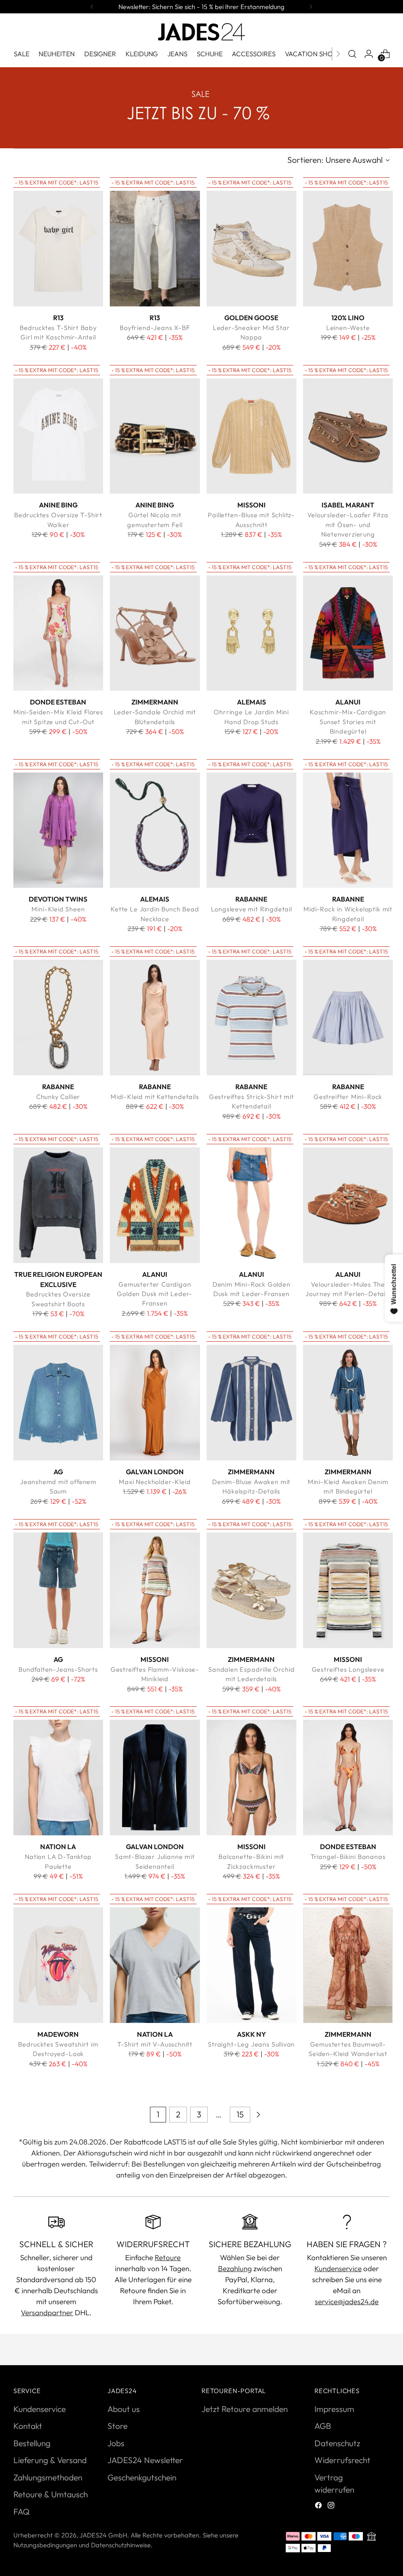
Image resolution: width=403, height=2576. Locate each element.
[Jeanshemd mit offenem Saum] (58, 1403)
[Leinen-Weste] (348, 249)
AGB (323, 2426)
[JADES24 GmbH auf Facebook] (319, 2506)
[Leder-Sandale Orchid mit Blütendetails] (155, 633)
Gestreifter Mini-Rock (348, 1097)
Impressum (334, 2409)
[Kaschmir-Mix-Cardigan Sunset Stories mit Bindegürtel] (348, 633)
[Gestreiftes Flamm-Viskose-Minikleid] (155, 1590)
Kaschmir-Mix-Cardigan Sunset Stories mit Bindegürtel (348, 722)
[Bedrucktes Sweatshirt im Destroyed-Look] (58, 1965)
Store (117, 2426)
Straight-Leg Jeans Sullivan (251, 2044)
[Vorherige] (92, 7)
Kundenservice (338, 2268)
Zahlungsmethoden (48, 2477)
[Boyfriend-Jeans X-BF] (155, 249)
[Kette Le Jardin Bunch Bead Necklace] (155, 830)
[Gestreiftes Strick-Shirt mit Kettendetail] (251, 1018)
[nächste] (311, 7)
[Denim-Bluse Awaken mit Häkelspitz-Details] (251, 1403)
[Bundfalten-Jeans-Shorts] (58, 1590)
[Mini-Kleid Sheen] (58, 830)
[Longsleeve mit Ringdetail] (251, 830)
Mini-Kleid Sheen (58, 909)
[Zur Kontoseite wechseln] (369, 54)
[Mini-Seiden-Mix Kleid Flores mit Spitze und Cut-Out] (58, 633)
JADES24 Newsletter (145, 2460)
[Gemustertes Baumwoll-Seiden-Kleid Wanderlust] (348, 1965)
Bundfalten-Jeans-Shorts (58, 1669)
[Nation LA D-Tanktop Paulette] (58, 1778)
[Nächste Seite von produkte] (258, 2115)
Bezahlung (235, 2268)
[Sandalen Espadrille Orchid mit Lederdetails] (251, 1590)
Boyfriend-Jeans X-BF (155, 328)
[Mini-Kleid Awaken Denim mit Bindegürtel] (348, 1403)
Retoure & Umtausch (51, 2494)
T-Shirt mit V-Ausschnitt (155, 2044)
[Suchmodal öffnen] (352, 54)
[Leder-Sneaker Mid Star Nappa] (251, 249)
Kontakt (28, 2426)
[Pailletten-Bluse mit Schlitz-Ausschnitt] (251, 436)
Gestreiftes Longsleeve (348, 1669)
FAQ (21, 2511)
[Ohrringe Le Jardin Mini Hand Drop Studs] (251, 633)
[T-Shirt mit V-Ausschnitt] (155, 1965)
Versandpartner (47, 2312)
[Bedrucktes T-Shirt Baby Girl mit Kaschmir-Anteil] (58, 249)
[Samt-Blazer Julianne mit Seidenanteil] (155, 1778)
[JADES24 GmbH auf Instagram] (332, 2506)
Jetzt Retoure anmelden (245, 2409)
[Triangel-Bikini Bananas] (348, 1778)
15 (240, 2114)
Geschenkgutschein (142, 2477)
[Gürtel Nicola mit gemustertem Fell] (155, 436)
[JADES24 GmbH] (201, 32)
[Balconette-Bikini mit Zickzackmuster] (251, 1778)
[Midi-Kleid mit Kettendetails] (155, 1018)
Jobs (116, 2443)
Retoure (168, 2257)
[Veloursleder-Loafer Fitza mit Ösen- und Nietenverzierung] (348, 436)
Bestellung (32, 2443)
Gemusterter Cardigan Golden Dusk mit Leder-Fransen (155, 1294)
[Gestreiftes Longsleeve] (348, 1590)
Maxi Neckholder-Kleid (155, 1482)
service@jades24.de (347, 2301)
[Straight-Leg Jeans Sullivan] (251, 1965)
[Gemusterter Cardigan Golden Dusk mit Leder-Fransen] (155, 1205)
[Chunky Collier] (58, 1018)
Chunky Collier (58, 1097)
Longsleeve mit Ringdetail (251, 909)
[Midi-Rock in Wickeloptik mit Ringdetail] (348, 830)
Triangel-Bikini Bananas (348, 1857)
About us (124, 2409)
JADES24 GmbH (103, 2535)
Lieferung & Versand (50, 2460)
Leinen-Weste (348, 328)
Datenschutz (337, 2443)
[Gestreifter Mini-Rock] (348, 1018)
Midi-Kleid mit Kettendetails (155, 1097)
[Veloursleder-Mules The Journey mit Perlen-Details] (348, 1205)
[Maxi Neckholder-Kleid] (155, 1403)
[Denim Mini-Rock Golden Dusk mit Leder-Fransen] (251, 1205)
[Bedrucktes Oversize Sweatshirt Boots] (58, 1205)
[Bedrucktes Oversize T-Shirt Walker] (58, 436)
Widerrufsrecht (342, 2460)
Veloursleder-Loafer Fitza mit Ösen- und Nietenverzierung (348, 525)
